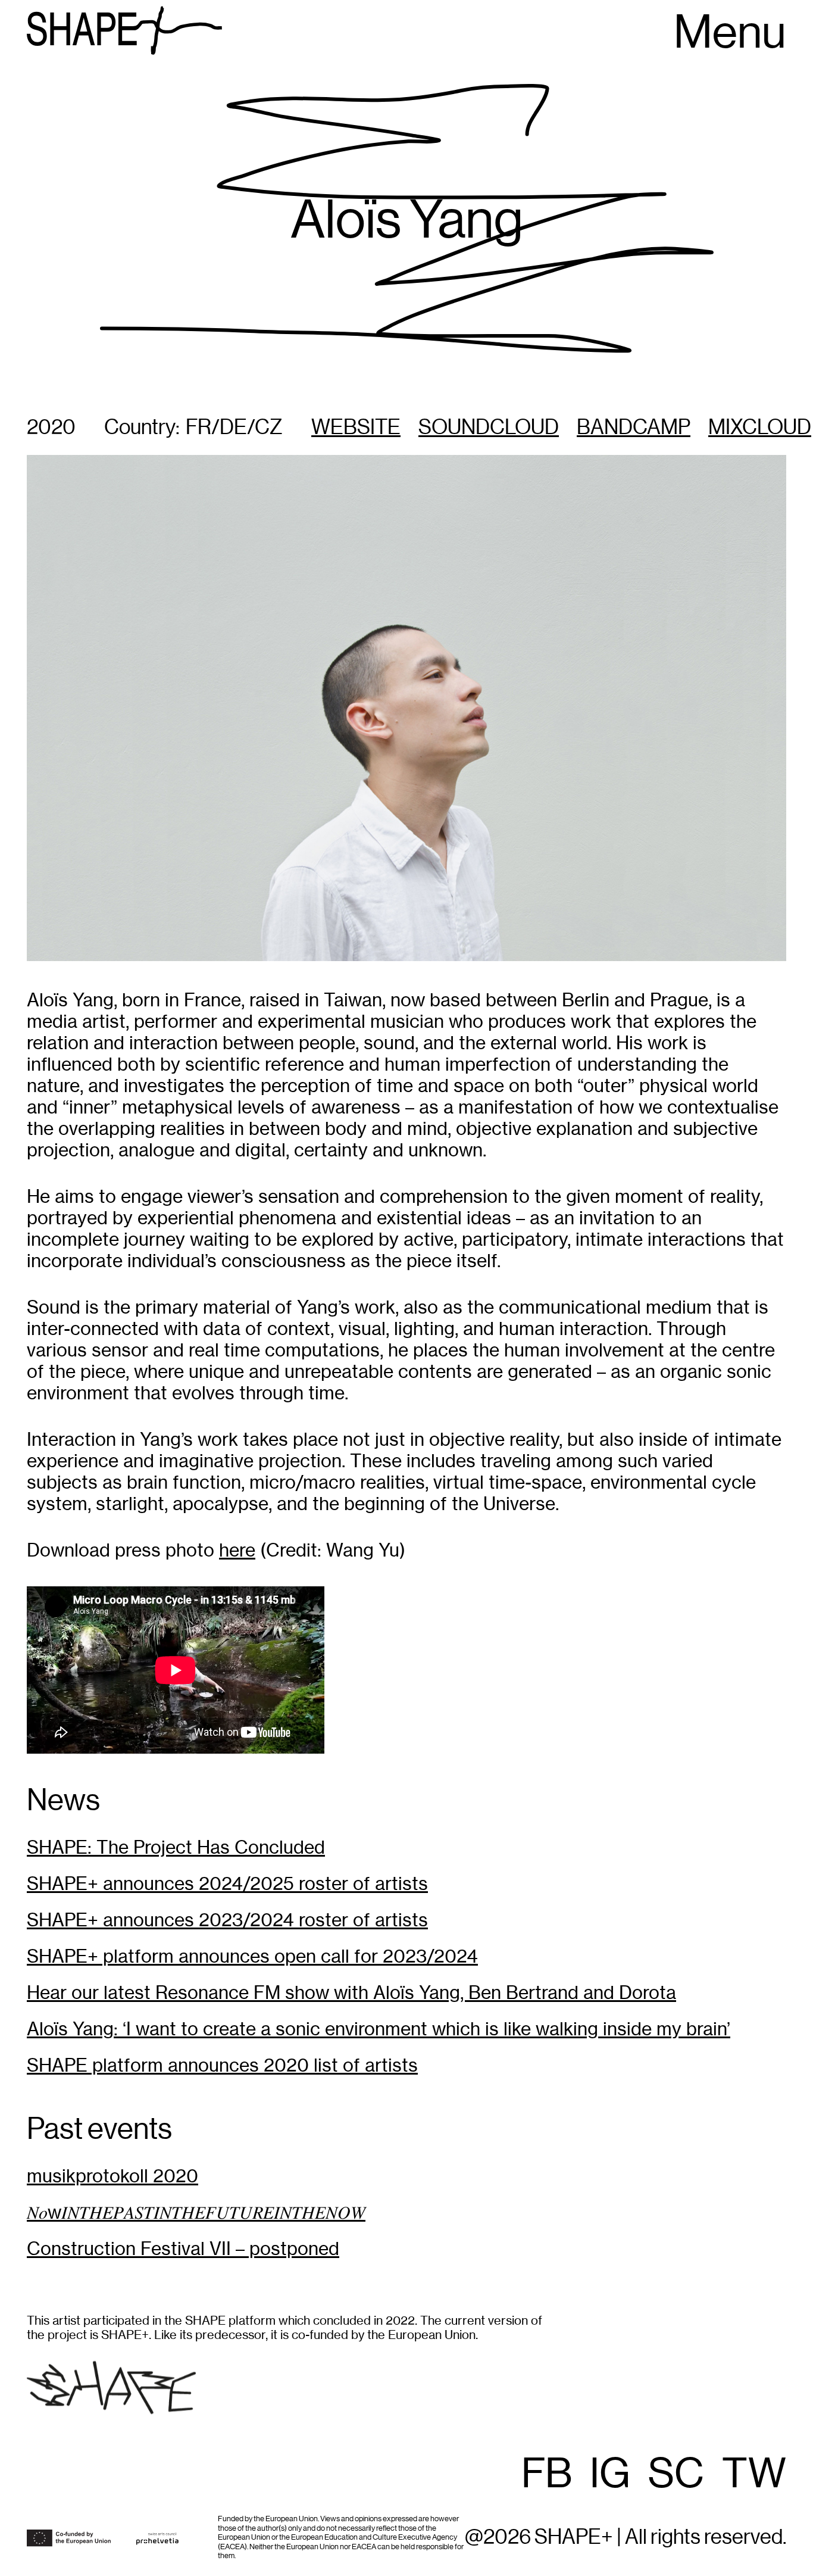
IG (610, 2475)
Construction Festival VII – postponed (183, 2249)
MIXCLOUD (760, 428)
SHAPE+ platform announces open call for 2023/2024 (252, 1956)
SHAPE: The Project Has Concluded (176, 1847)
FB (547, 2475)
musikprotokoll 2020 (112, 2176)
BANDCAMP (634, 428)
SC (676, 2475)
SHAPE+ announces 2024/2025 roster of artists (227, 1884)
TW (754, 2475)
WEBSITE (356, 428)
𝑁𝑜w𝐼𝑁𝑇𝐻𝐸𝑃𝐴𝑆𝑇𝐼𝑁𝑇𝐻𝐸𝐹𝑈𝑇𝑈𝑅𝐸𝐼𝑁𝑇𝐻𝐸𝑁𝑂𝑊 (196, 2212)
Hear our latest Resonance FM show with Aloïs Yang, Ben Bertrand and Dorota (351, 1993)
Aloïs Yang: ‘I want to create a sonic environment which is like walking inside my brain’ (379, 2029)
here (237, 1550)
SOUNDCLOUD (489, 428)
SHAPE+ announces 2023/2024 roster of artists (227, 1920)
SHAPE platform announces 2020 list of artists (222, 2065)
